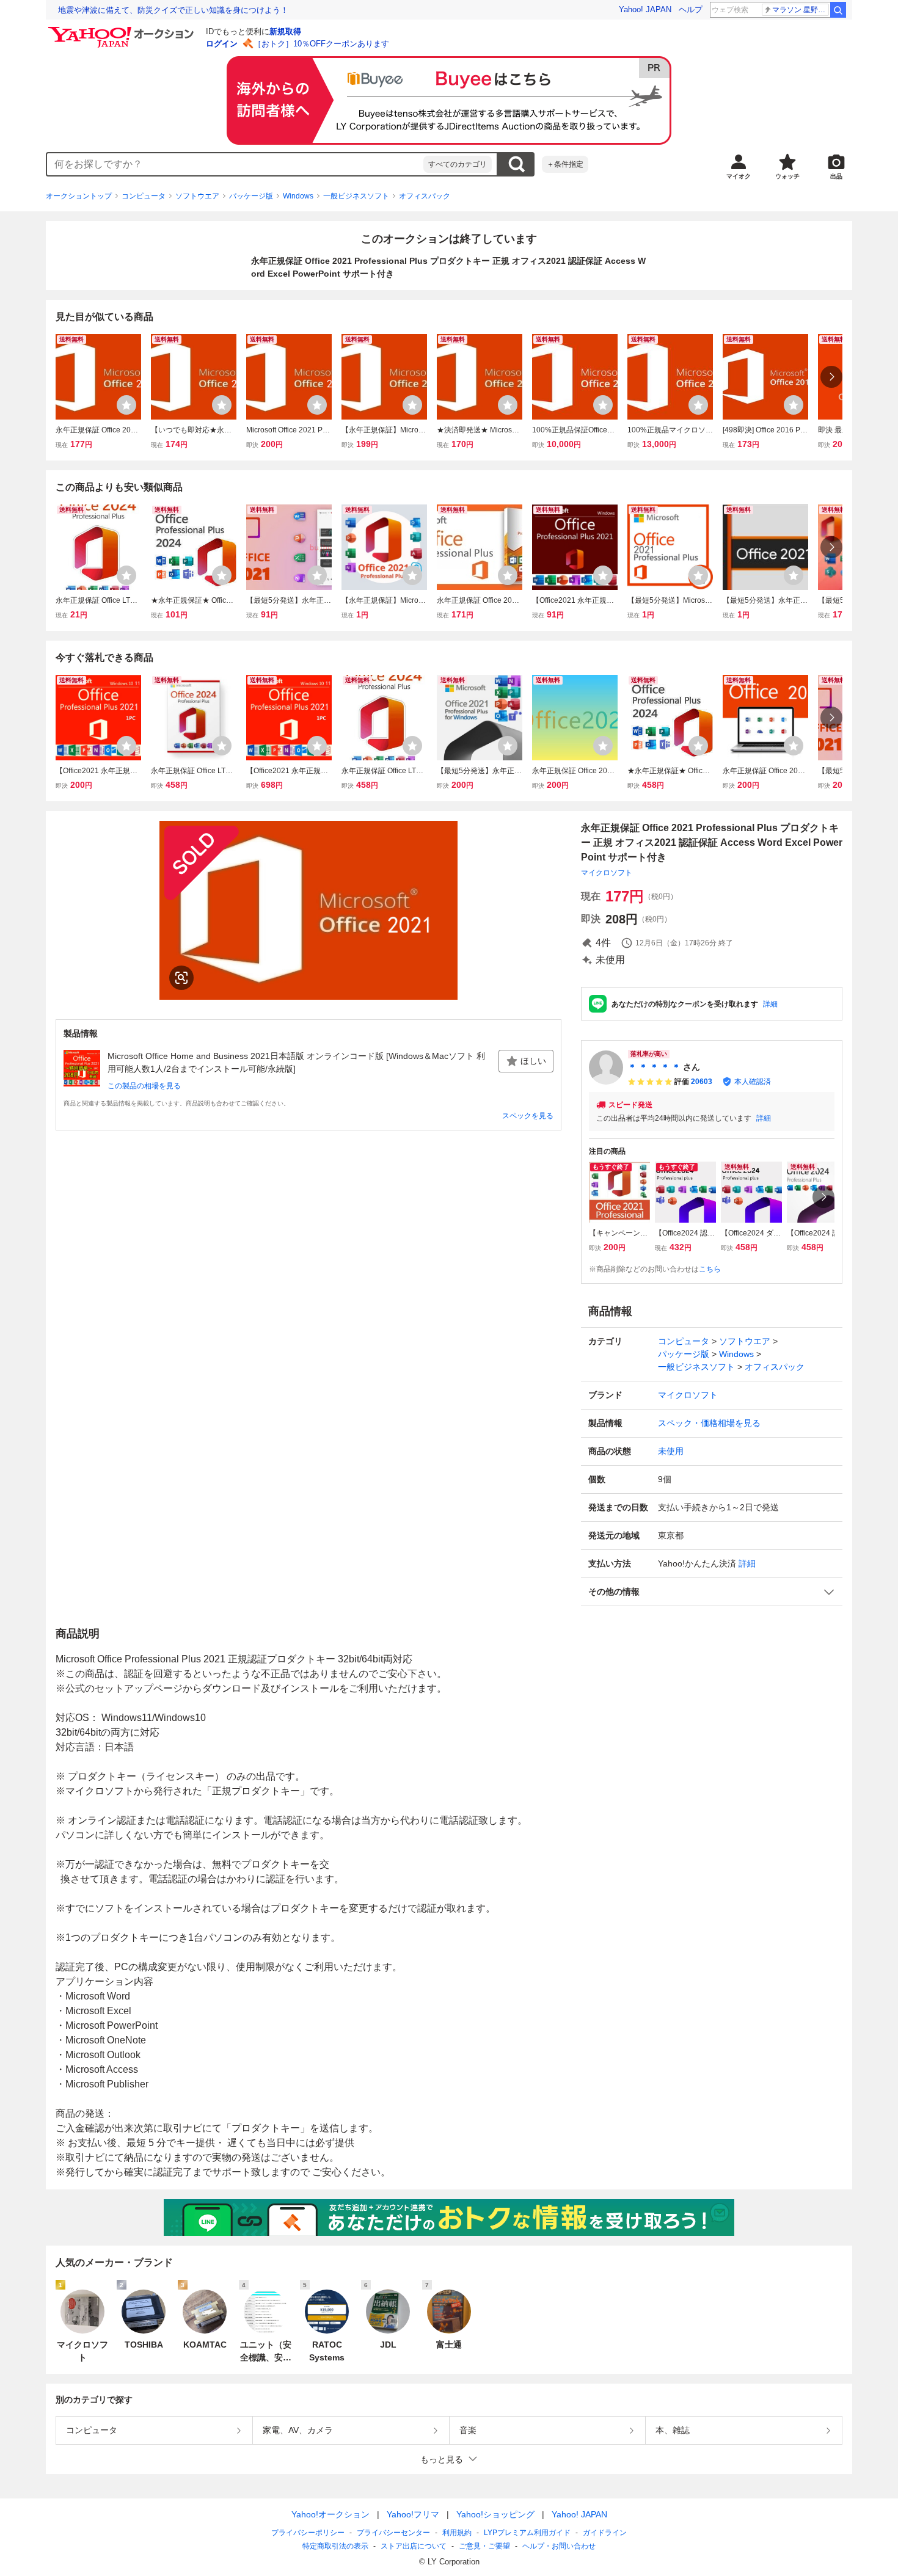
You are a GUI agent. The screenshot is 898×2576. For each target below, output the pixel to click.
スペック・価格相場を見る (709, 1423)
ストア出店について (414, 2546)
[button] (712, 1592)
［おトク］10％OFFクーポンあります (321, 44)
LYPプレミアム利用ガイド (527, 2533)
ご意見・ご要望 (484, 2546)
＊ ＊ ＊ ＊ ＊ (654, 1067)
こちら (710, 1269)
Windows (298, 196)
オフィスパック (425, 196)
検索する (516, 164)
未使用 (671, 1451)
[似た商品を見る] (181, 978)
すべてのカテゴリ (458, 164)
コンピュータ (144, 196)
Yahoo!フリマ (413, 2514)
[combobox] (235, 164)
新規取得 (285, 31)
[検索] (838, 10)
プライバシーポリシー (308, 2533)
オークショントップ (79, 196)
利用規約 (457, 2533)
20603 (702, 1082)
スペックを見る (528, 1116)
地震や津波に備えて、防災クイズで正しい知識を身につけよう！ (173, 10)
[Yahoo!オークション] (123, 30)
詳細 (770, 1004)
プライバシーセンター (393, 2533)
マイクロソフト (607, 873)
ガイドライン (605, 2533)
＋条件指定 (565, 164)
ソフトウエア (197, 196)
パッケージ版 (251, 196)
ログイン (222, 44)
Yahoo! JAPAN (645, 9)
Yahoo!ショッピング (495, 2514)
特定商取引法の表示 (335, 2546)
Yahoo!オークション (330, 2514)
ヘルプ (691, 9)
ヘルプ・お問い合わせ (559, 2546)
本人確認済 (753, 1082)
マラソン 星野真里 (801, 10)
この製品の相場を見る (144, 1086)
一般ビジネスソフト (356, 196)
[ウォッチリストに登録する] (126, 405)
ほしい (533, 1061)
